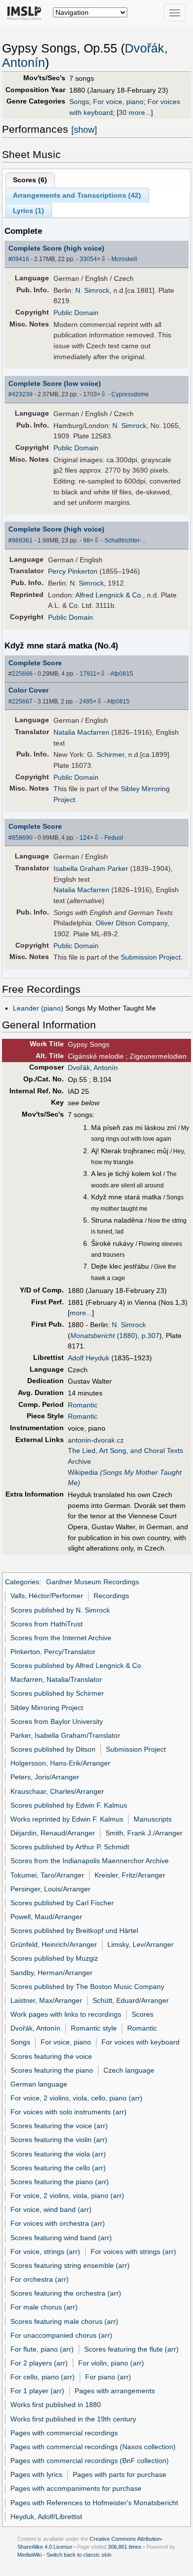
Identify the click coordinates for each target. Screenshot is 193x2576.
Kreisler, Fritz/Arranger (130, 1875)
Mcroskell (124, 259)
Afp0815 (122, 674)
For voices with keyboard (141, 2042)
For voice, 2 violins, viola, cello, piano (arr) (76, 2098)
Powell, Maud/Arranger (46, 1917)
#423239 (21, 394)
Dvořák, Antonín (93, 1068)
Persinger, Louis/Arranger (50, 1889)
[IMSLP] (26, 12)
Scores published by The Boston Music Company (87, 1986)
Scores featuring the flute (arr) (131, 2349)
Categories (22, 1582)
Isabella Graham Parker (91, 868)
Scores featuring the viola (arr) (58, 2154)
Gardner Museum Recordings (93, 1582)
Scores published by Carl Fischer (62, 1903)
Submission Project (151, 957)
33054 (88, 259)
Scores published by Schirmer (57, 1693)
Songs (79, 102)
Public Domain (76, 313)
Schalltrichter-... (125, 540)
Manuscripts (153, 1819)
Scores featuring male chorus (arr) (64, 2321)
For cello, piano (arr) (43, 2377)
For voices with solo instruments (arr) (69, 2112)
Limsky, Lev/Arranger (141, 1944)
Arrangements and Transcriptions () (77, 195)
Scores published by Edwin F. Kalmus (69, 1805)
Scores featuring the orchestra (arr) (66, 2293)
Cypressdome (130, 394)
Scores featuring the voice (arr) (59, 2126)
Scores (143, 2014)
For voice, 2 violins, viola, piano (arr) (67, 2196)
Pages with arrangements (115, 2391)
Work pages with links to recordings (66, 2014)
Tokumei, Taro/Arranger (47, 1875)
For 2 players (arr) (39, 2363)
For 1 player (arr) (37, 2391)
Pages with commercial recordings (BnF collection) (90, 2461)
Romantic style (94, 2028)
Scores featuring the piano (52, 2070)
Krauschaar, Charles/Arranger (57, 1791)
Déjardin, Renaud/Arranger (53, 1833)
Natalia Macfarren (81, 732)
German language (39, 2084)
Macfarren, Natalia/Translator (56, 1679)
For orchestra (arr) (40, 2279)
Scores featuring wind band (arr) (61, 2238)
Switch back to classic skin (79, 2555)
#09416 (19, 259)
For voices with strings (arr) (133, 2252)
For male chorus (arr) (44, 2307)
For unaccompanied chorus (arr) (61, 2335)
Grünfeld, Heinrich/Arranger (54, 1944)
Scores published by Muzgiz (54, 1958)
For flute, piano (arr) (42, 2349)
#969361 (21, 540)
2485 (86, 701)
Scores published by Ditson (53, 1749)
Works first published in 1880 (56, 2405)
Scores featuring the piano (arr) (60, 2182)
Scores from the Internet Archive (61, 1638)
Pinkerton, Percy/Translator (53, 1652)
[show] (84, 130)
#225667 (21, 701)
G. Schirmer (106, 754)
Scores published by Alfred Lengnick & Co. (77, 1665)
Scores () (30, 180)
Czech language (129, 2070)
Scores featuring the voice (51, 2056)
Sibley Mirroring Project (47, 1708)
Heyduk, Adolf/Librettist (46, 2517)
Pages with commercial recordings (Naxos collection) (93, 2447)
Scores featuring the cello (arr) (58, 2168)
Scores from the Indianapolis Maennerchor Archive (90, 1861)
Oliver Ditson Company (131, 923)
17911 (88, 674)
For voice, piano (118, 102)
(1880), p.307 (115, 1336)
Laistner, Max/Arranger (46, 2000)
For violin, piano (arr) (111, 2363)
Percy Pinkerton (73, 571)
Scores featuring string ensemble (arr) (70, 2265)
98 (87, 540)
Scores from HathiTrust (47, 1624)
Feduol (114, 838)
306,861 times (125, 2547)
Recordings (111, 1596)
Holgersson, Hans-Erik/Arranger (60, 1763)
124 (85, 838)
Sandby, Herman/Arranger (51, 1973)
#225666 (21, 674)
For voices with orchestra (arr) (58, 2223)
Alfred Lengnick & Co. (109, 595)
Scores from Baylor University (57, 1721)
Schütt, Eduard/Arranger (131, 2000)
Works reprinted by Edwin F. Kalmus (67, 1819)
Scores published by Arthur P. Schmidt (70, 1847)
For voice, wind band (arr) (51, 2209)
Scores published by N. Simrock (60, 1610)
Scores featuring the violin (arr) (59, 2140)
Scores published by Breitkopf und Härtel (74, 1931)
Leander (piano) (38, 1008)
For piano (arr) (108, 2377)
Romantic (83, 1405)
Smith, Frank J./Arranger (144, 1833)
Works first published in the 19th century (73, 2419)
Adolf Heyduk (89, 1358)
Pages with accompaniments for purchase (76, 2488)
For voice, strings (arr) (45, 2252)
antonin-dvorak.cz (96, 1440)
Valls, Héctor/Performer (47, 1596)
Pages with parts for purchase (120, 2474)
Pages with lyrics (36, 2474)
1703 (90, 394)
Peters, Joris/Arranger (45, 1777)
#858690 (21, 838)
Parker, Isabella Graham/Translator (65, 1735)
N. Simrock (92, 290)
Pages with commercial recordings (64, 2433)
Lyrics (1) (28, 211)
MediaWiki (29, 2555)
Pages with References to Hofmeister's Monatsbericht (94, 2503)
